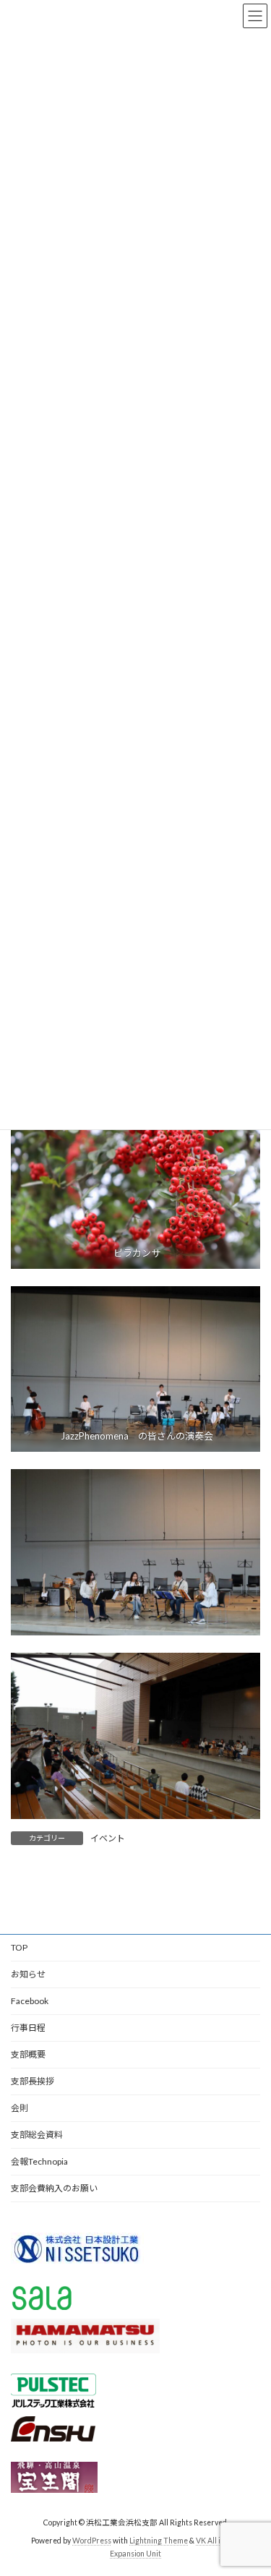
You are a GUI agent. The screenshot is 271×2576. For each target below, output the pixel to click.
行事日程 (28, 2028)
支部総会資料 (37, 2135)
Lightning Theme (159, 2541)
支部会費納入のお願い (54, 2188)
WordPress (92, 2541)
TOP (19, 1947)
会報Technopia (39, 2161)
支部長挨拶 (33, 2081)
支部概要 (28, 2054)
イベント (108, 1838)
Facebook (30, 2001)
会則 (20, 2108)
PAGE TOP (250, 2483)
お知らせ (28, 1974)
